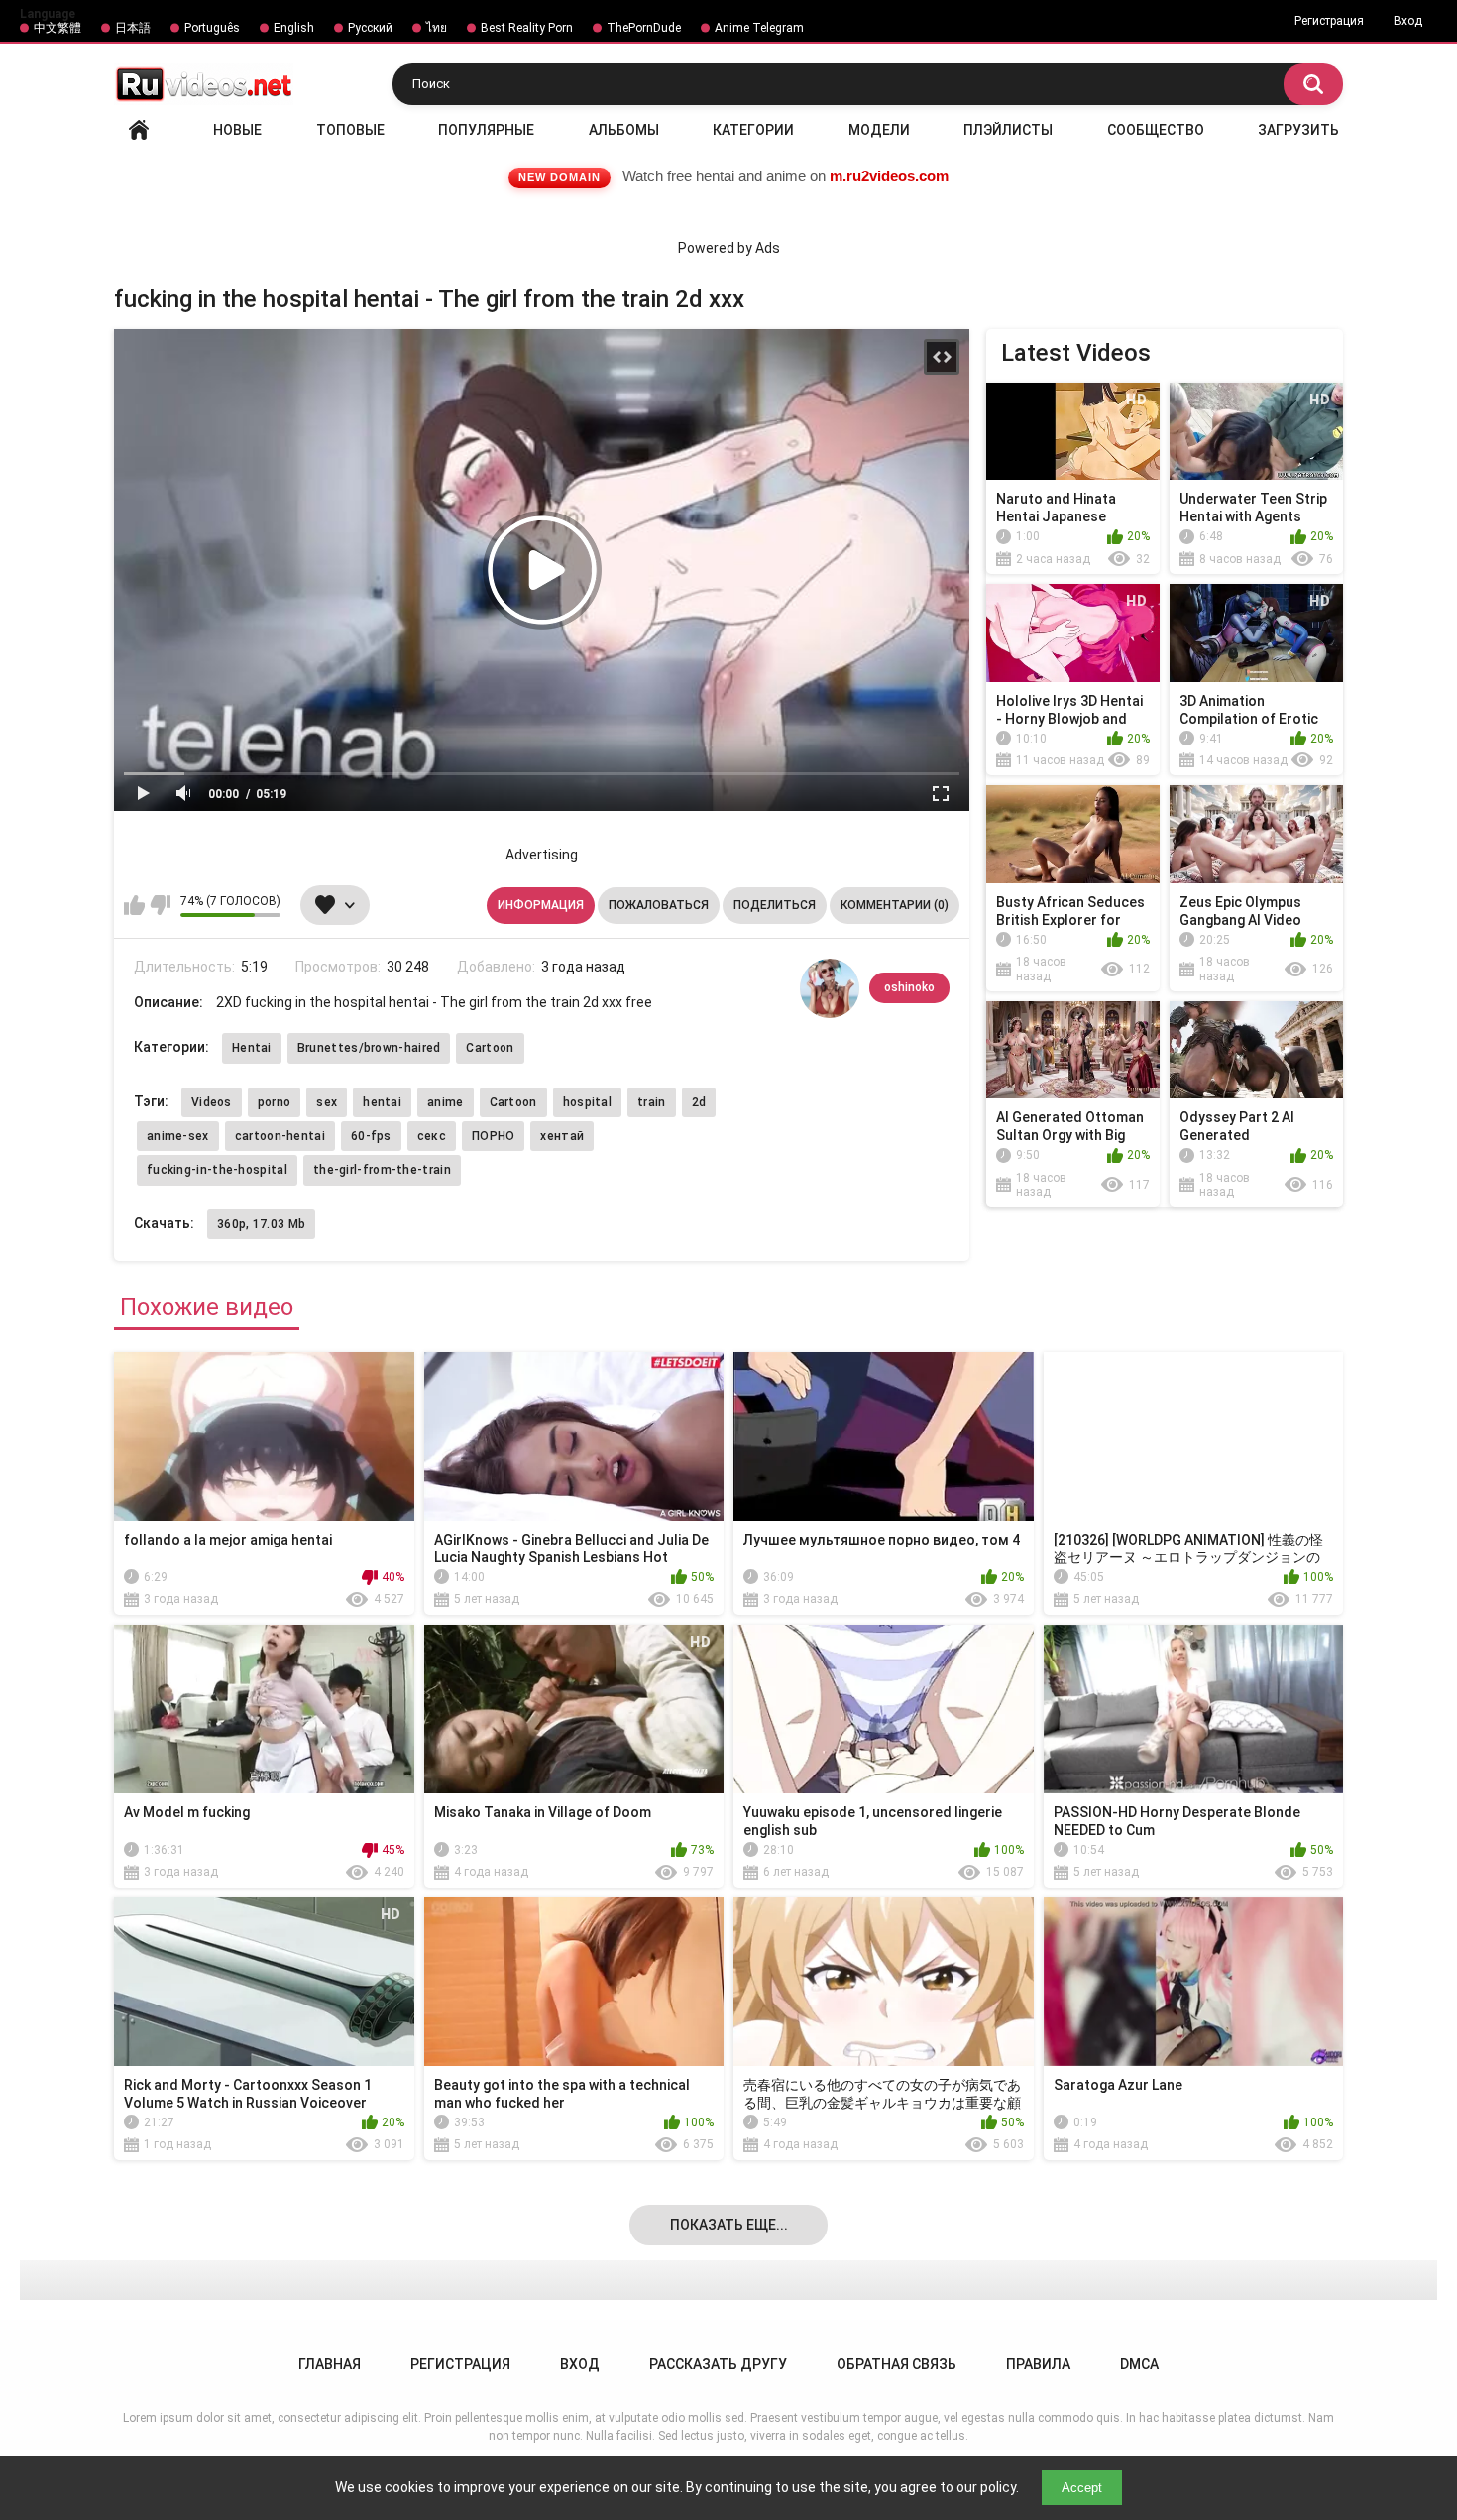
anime (446, 1102)
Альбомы (624, 130)
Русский (370, 28)
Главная (139, 130)
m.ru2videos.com (889, 176)
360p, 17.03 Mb (261, 1224)
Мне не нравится (160, 905)
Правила (1038, 2364)
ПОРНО (494, 1136)
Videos (212, 1102)
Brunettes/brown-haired (369, 1048)
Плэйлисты (1008, 130)
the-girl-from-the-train (382, 1170)
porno (275, 1102)
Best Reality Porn (527, 28)
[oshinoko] (830, 988)
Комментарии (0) (895, 905)
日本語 (133, 28)
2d (699, 1102)
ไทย (437, 28)
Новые (237, 130)
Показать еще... (729, 2225)
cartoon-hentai (280, 1136)
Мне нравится (134, 905)
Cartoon (490, 1048)
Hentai (252, 1048)
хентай (562, 1136)
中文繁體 (57, 28)
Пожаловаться (659, 905)
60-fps (371, 1136)
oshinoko (909, 987)
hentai (382, 1102)
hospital (587, 1102)
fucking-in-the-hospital (217, 1170)
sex (327, 1102)
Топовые (350, 130)
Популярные (486, 130)
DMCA (1139, 2364)
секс (432, 1136)
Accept (1082, 2488)
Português (212, 28)
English (294, 28)
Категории (753, 130)
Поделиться (775, 905)
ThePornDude (644, 28)
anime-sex (178, 1136)
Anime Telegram (759, 28)
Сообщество (1156, 130)
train (652, 1102)
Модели (879, 130)
